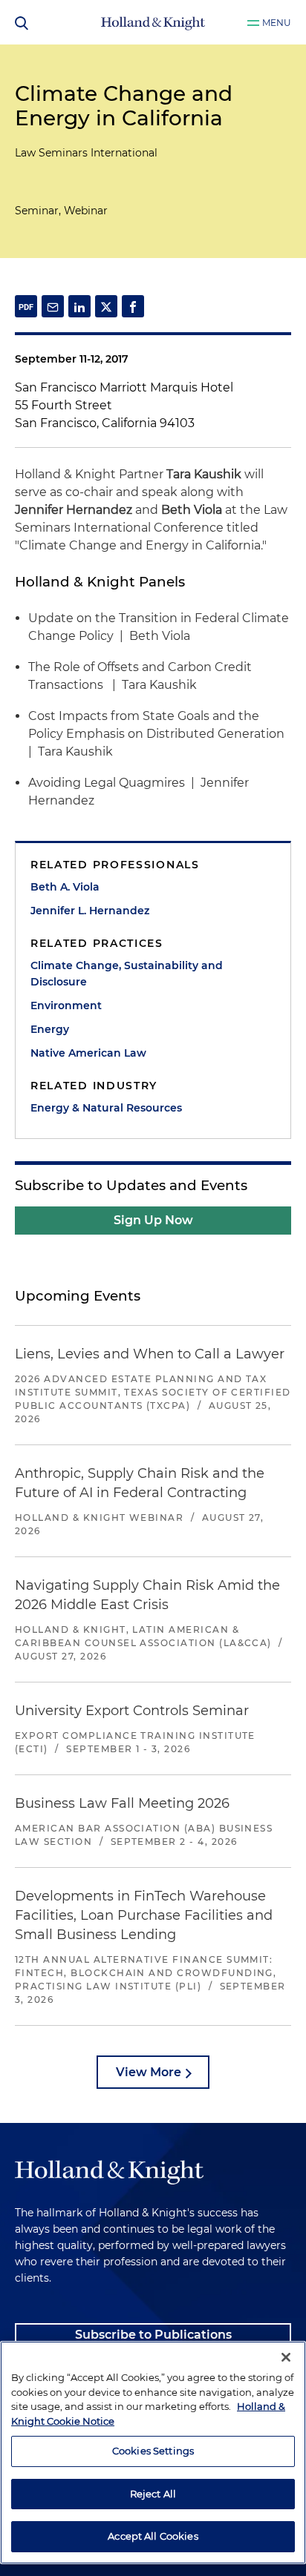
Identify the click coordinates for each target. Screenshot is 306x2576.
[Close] (286, 2357)
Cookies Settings (153, 2451)
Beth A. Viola (65, 887)
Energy (50, 1029)
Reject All (153, 2494)
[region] (153, 2453)
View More (149, 2072)
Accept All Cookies (153, 2536)
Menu (277, 23)
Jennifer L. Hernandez (90, 911)
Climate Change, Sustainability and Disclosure (127, 974)
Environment (66, 1005)
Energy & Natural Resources (106, 1108)
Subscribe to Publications (153, 2335)
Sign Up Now (153, 1220)
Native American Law (88, 1053)
